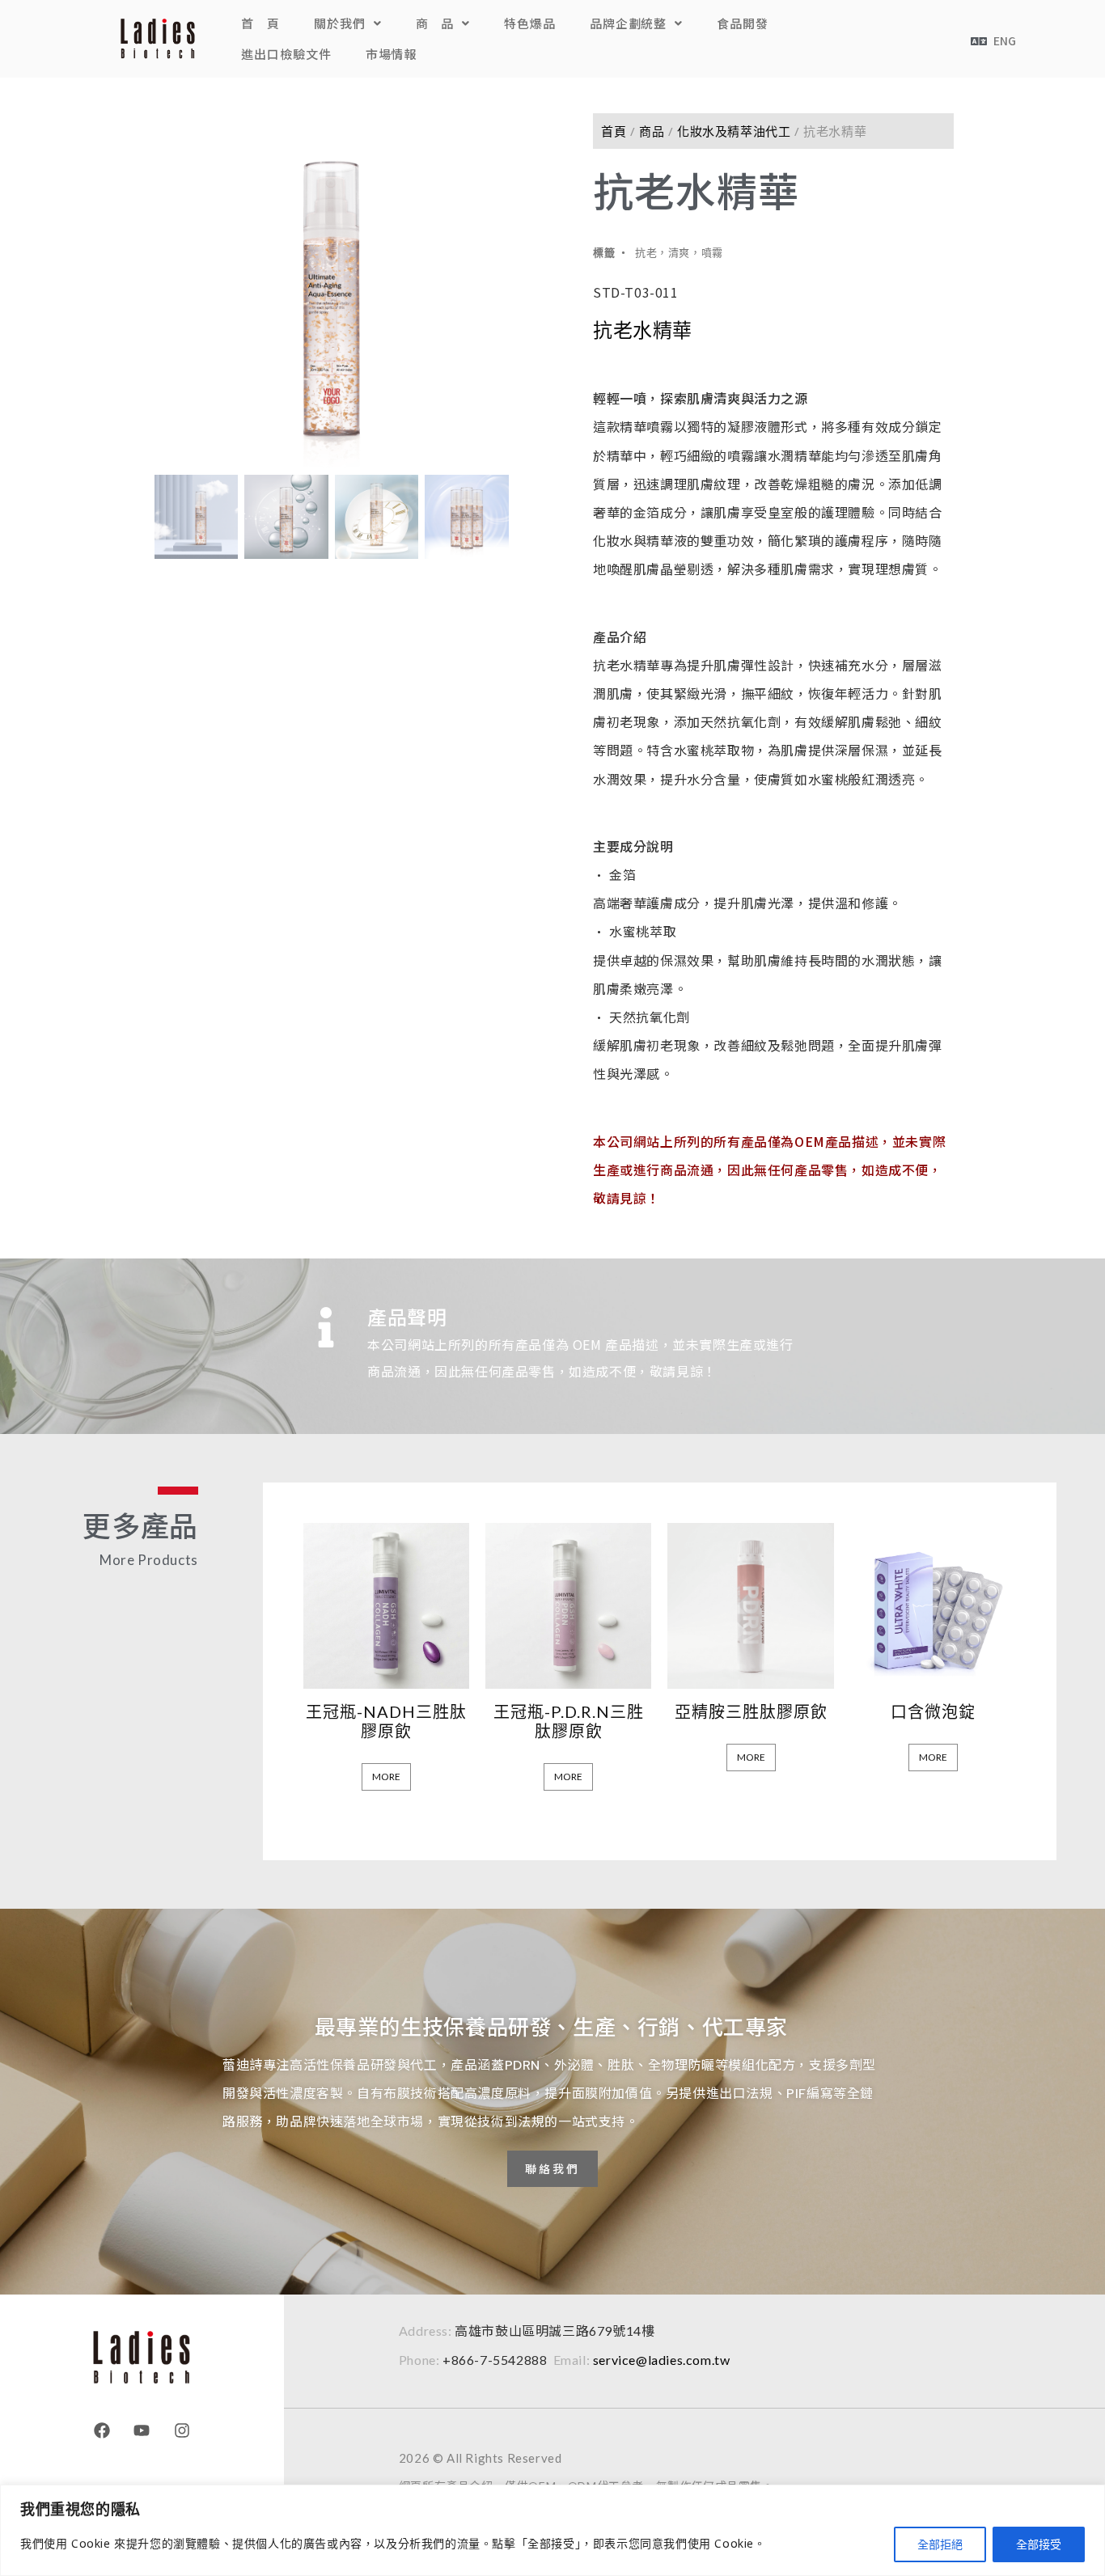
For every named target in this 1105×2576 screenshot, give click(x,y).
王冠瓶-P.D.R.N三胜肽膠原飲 (569, 1721)
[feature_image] (386, 1603)
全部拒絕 (940, 2544)
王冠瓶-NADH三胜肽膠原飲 (386, 1721)
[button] (348, 23)
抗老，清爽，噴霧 (679, 252)
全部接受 (1039, 2544)
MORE (386, 1777)
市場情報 (392, 54)
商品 (652, 131)
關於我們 (340, 23)
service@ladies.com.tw (662, 2360)
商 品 (435, 23)
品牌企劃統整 (628, 23)
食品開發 (743, 23)
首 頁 (260, 23)
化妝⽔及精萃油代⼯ (734, 131)
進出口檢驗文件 (286, 54)
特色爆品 (530, 23)
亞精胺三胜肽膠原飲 (751, 1711)
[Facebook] (102, 2430)
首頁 (614, 131)
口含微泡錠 (933, 1711)
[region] (552, 2530)
